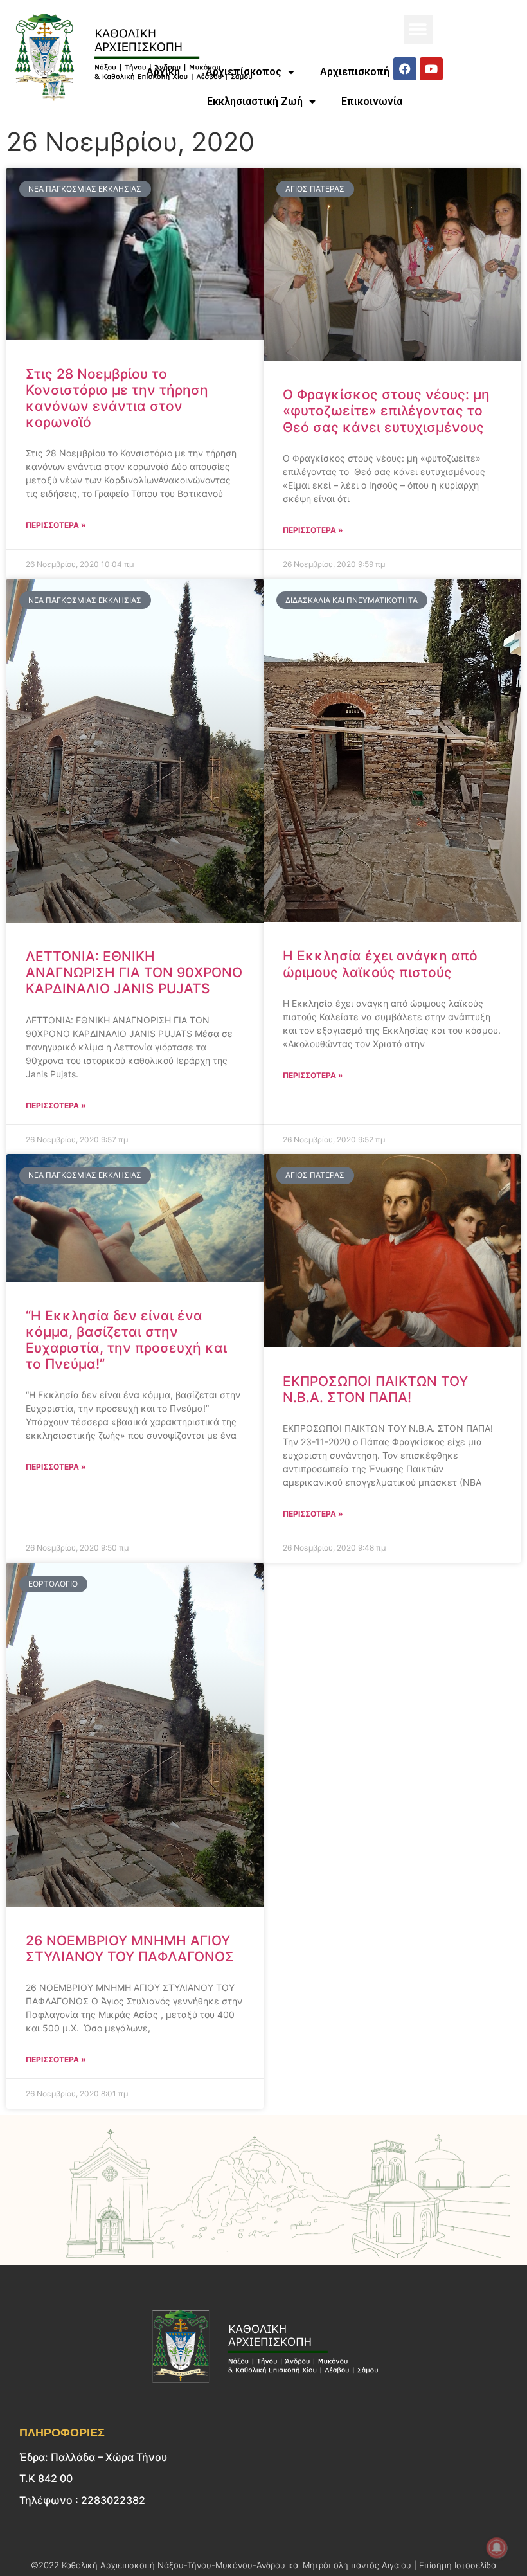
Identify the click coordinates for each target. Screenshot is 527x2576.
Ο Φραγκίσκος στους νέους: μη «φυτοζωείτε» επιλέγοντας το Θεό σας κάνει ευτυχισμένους (386, 410)
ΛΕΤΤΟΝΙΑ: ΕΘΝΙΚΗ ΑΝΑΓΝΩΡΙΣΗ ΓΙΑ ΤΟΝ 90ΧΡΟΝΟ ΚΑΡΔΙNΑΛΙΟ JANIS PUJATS (134, 972)
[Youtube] (431, 69)
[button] (418, 30)
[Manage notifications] (497, 2548)
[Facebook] (405, 69)
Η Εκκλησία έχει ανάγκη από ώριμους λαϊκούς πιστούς (380, 964)
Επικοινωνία (372, 101)
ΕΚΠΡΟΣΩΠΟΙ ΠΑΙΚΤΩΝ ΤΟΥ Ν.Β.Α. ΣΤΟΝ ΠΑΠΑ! (375, 1389)
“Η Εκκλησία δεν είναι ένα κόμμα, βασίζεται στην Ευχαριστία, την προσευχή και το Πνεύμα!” (126, 1340)
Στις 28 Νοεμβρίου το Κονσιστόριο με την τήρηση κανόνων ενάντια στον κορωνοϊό (117, 398)
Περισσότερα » (56, 525)
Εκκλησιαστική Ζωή (255, 101)
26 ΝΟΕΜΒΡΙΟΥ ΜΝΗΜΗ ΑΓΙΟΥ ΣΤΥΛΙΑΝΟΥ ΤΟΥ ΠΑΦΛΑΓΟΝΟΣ (130, 1949)
